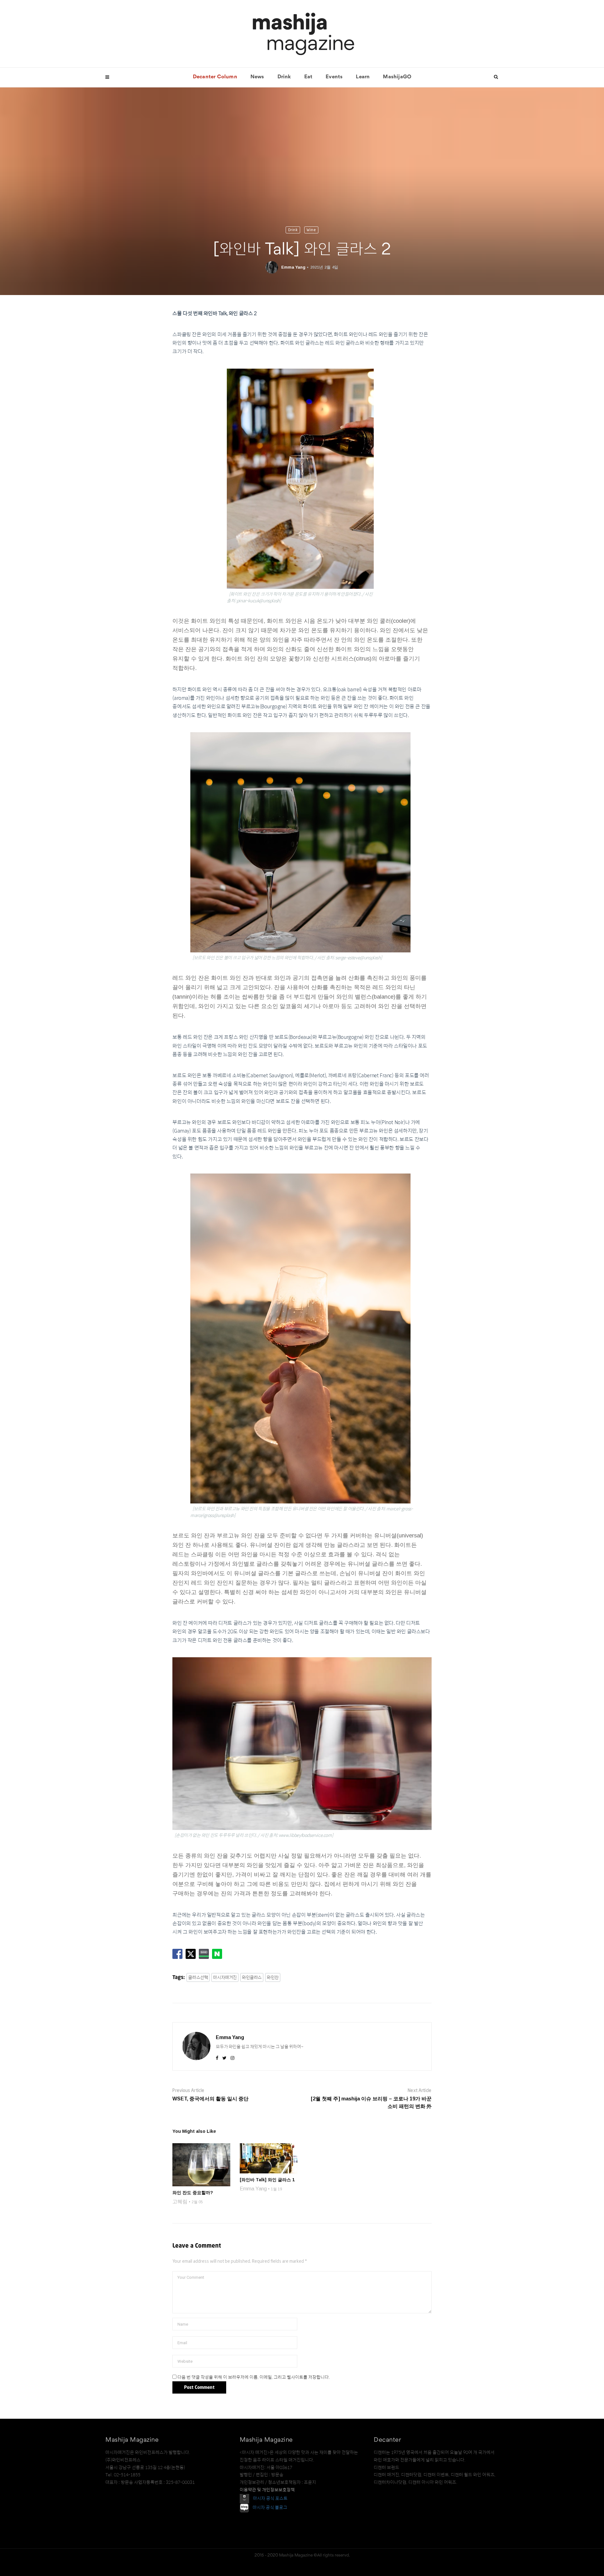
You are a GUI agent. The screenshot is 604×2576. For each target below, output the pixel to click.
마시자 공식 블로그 (270, 2507)
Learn (363, 77)
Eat (308, 77)
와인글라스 (252, 1977)
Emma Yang (293, 267)
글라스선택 (198, 1977)
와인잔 (273, 1977)
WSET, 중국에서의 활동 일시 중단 (210, 2099)
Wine (311, 230)
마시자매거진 (225, 1977)
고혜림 (180, 2202)
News (257, 77)
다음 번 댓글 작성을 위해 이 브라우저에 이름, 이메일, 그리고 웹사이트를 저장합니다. (254, 2377)
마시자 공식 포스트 (270, 2498)
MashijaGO (397, 77)
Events (334, 77)
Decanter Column (215, 77)
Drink (284, 77)
